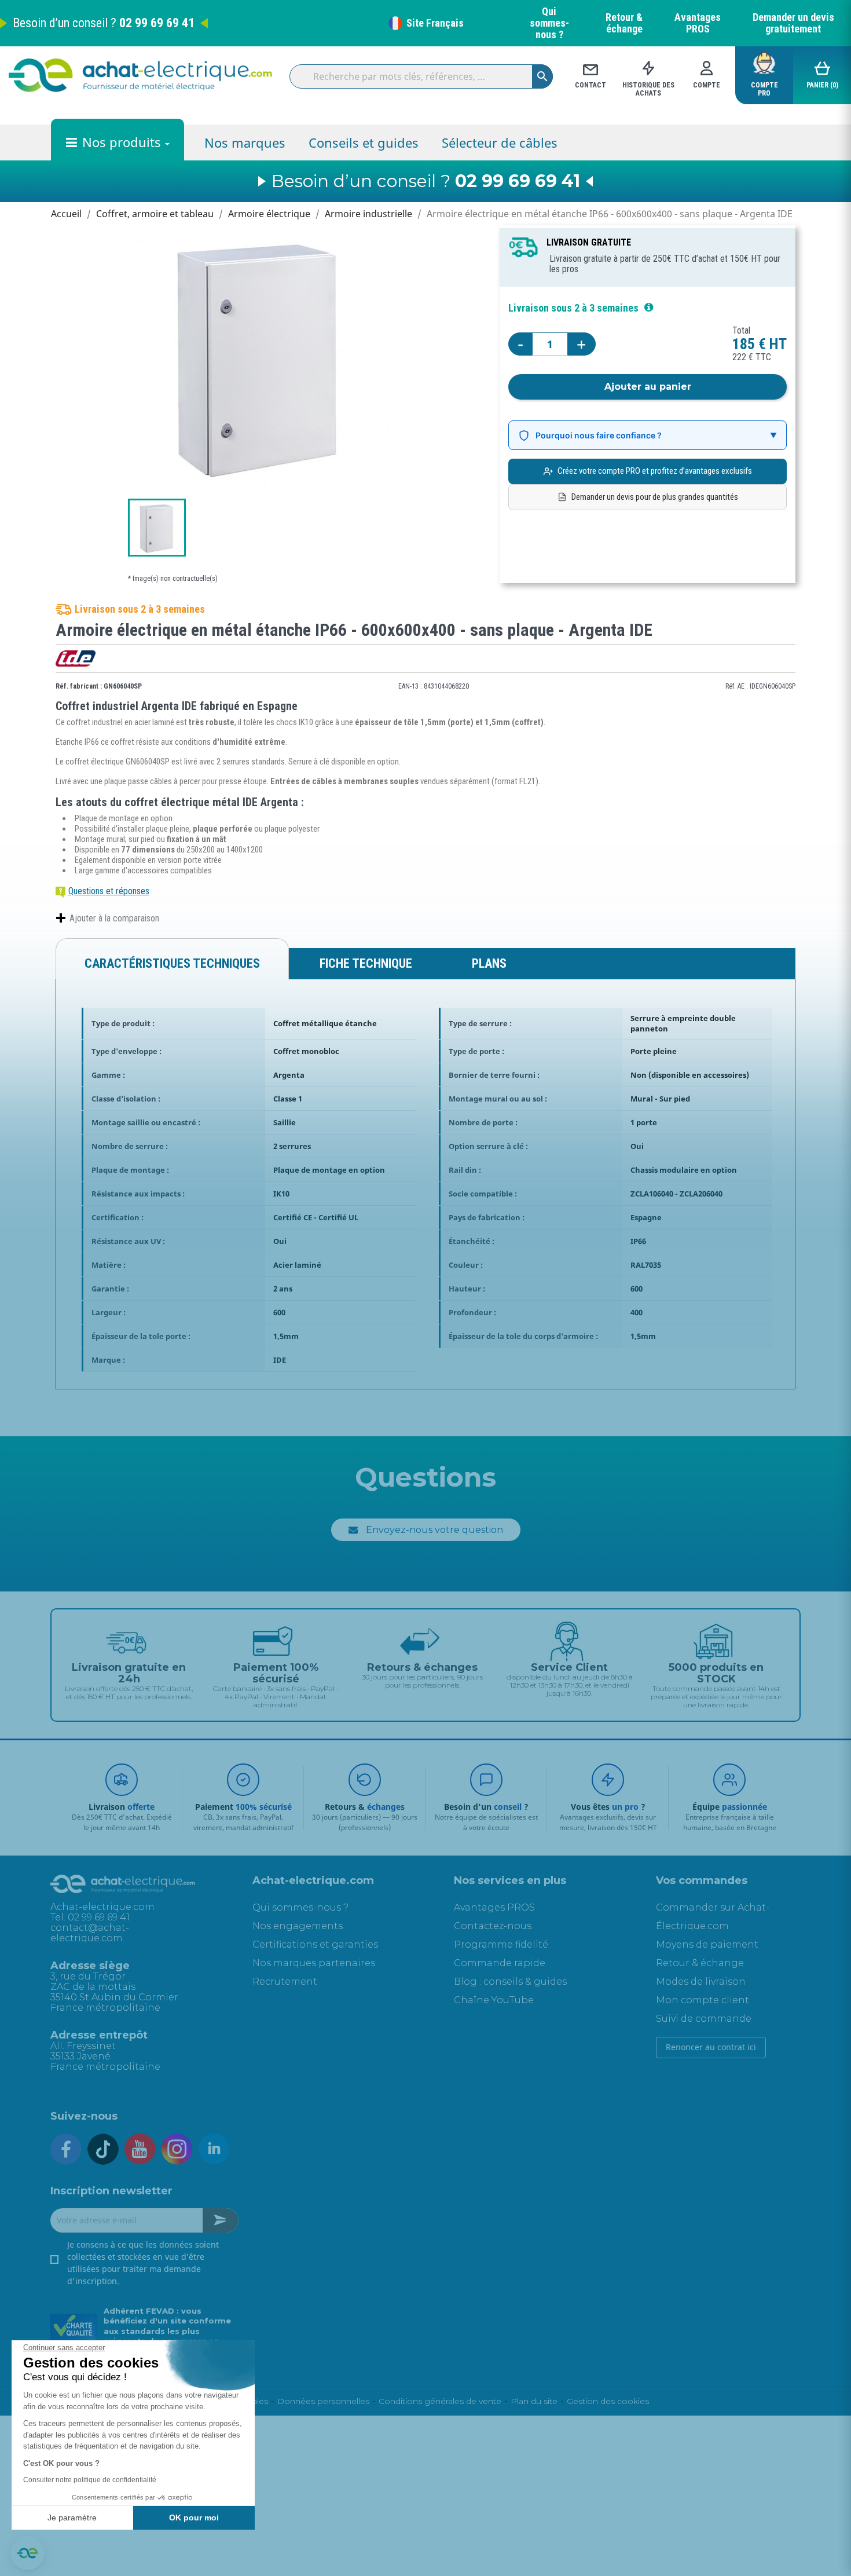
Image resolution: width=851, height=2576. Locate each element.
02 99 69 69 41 (157, 23)
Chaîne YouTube (494, 2000)
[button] (27, 2553)
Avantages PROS (698, 23)
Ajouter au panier (648, 387)
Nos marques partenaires (314, 1963)
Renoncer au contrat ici (711, 2047)
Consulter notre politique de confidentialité (90, 2480)
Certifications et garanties (315, 1944)
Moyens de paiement (707, 1944)
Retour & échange (624, 23)
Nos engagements (298, 1926)
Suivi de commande (704, 2019)
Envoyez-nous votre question (434, 1530)
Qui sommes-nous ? (549, 23)
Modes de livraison (701, 1982)
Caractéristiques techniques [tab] (172, 963)
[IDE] (76, 658)
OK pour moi (194, 2518)
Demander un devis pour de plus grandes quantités (655, 497)
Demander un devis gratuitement (793, 23)
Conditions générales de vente (440, 2401)
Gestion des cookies (608, 2401)
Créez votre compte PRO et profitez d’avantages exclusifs (655, 471)
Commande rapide (500, 1963)
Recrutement (285, 1982)
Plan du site (534, 2401)
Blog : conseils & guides (510, 1982)
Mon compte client (703, 2000)
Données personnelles (323, 2401)
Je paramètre (72, 2518)
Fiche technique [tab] (366, 963)
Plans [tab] (489, 963)
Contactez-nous (493, 1926)
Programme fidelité (501, 1944)
